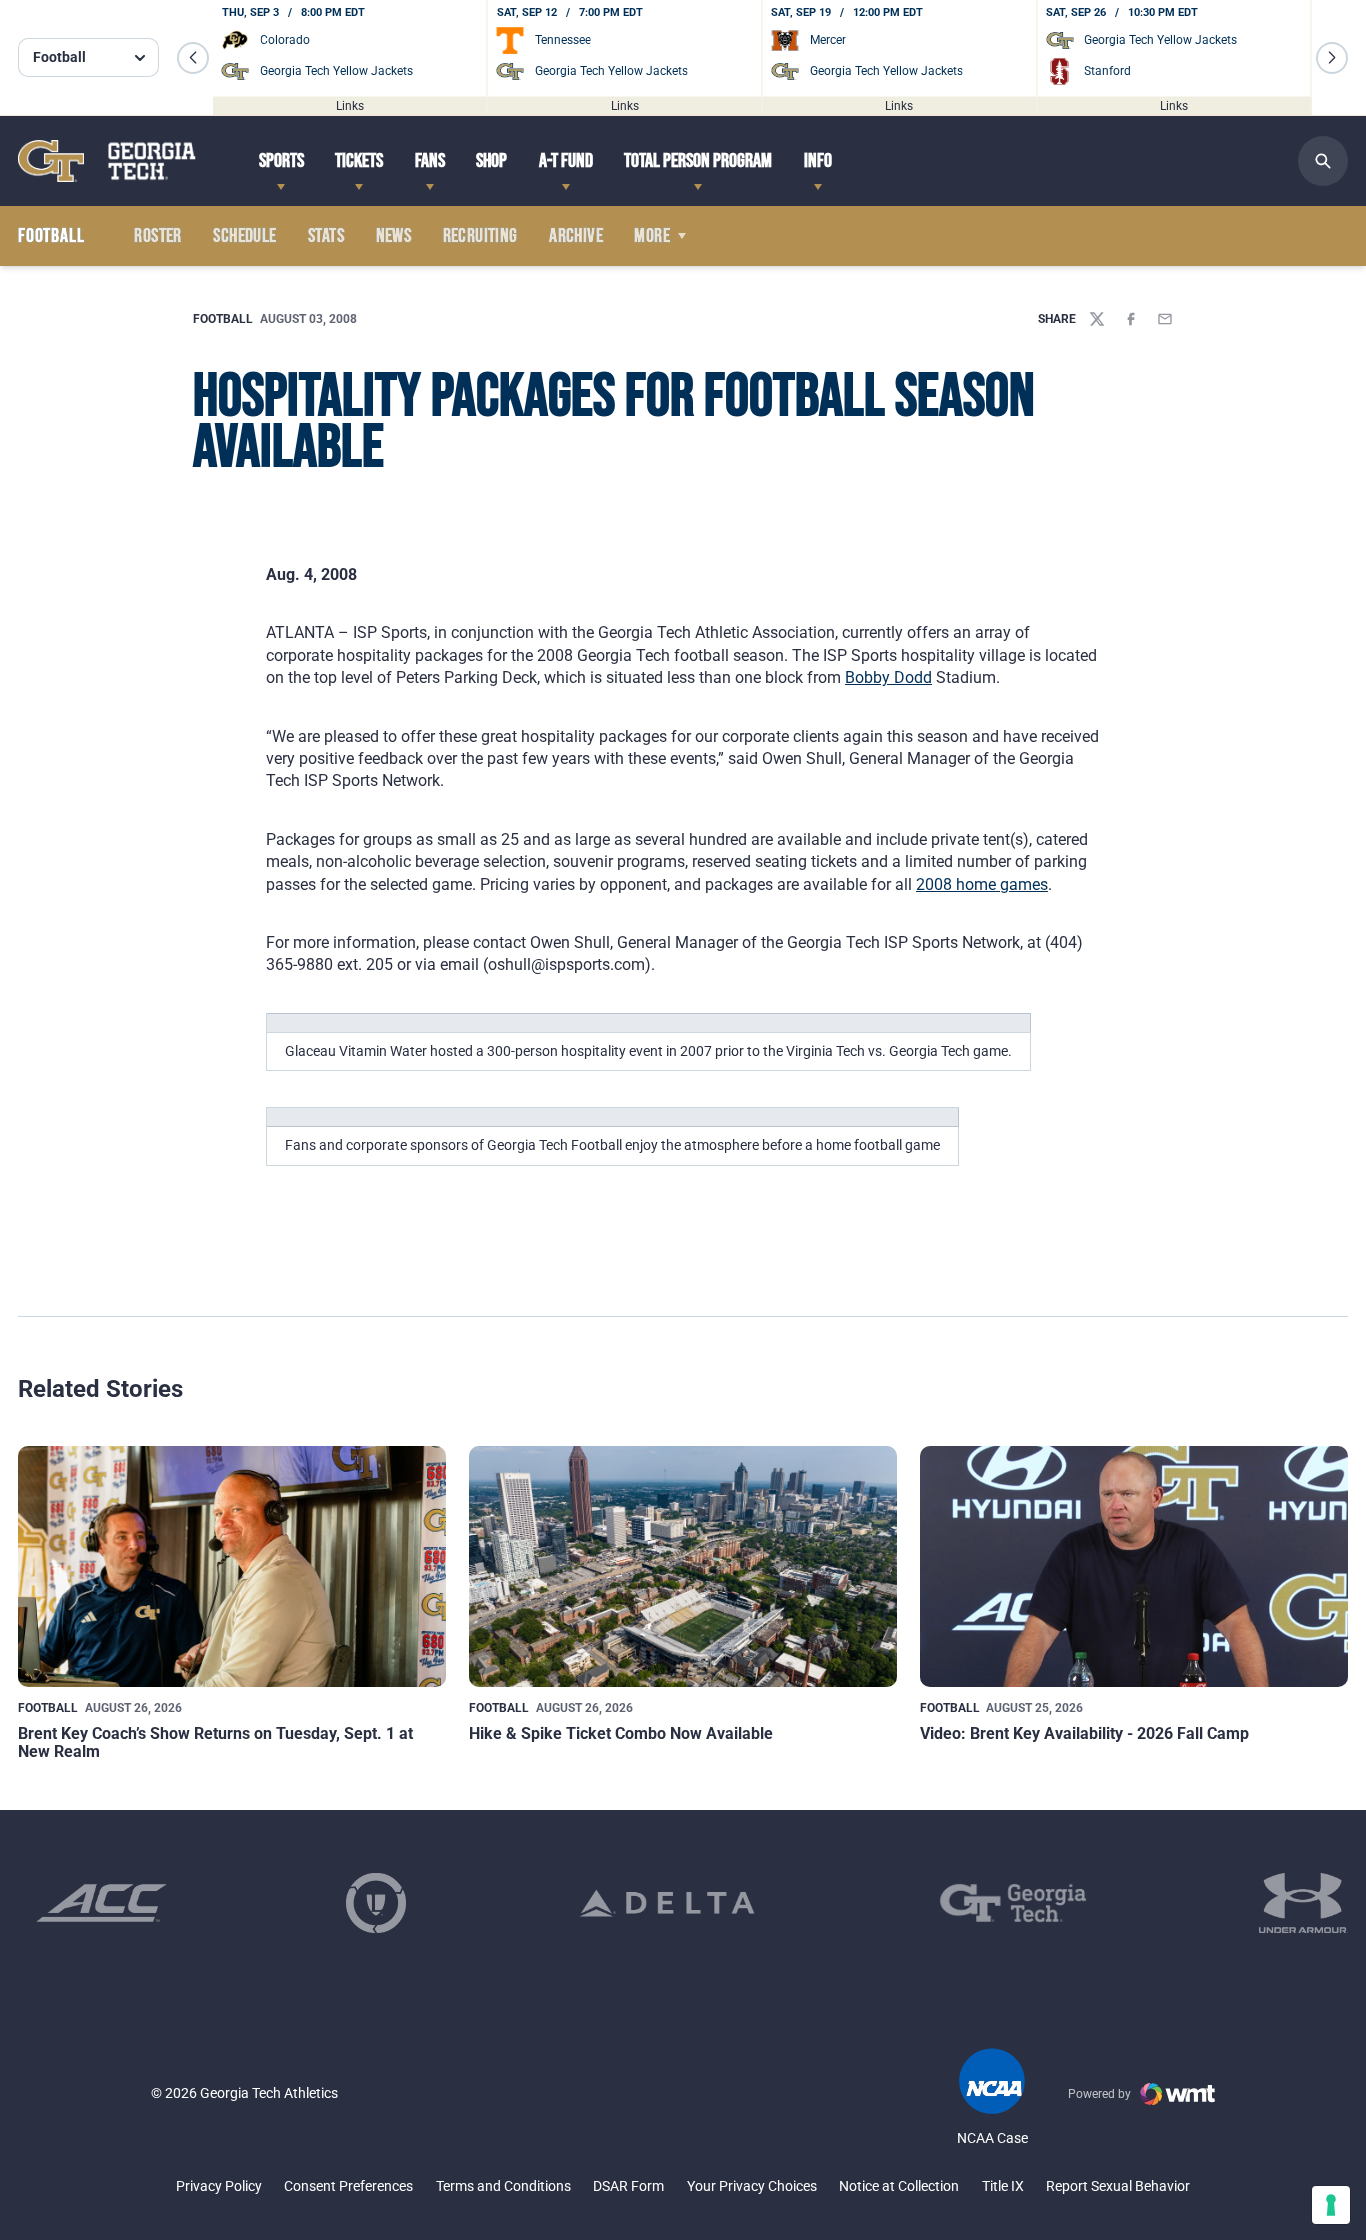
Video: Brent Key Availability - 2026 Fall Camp (1084, 1733)
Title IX (1003, 2186)
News (394, 236)
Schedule (244, 236)
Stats (326, 236)
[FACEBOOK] (1131, 319)
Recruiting (480, 236)
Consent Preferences (348, 2186)
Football (223, 319)
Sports (281, 161)
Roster (157, 236)
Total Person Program (698, 161)
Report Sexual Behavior (1118, 2186)
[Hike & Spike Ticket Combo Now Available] (683, 1566)
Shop (491, 161)
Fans (430, 161)
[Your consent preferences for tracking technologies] (1331, 2205)
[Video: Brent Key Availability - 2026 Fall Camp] (1134, 1566)
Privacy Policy (219, 2186)
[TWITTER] (1097, 319)
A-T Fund (566, 161)
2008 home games (982, 884)
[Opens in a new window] (101, 1903)
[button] (193, 58)
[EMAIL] (1165, 319)
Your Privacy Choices (752, 2186)
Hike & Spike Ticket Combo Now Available (621, 1733)
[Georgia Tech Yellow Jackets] (107, 160)
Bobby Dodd (888, 677)
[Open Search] (1323, 161)
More (652, 236)
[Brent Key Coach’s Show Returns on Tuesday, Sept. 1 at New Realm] (232, 1566)
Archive (576, 236)
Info (818, 161)
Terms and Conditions (503, 2186)
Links (350, 105)
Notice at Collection (899, 2186)
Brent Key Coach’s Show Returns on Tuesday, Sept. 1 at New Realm (215, 1742)
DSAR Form (628, 2186)
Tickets (359, 161)
